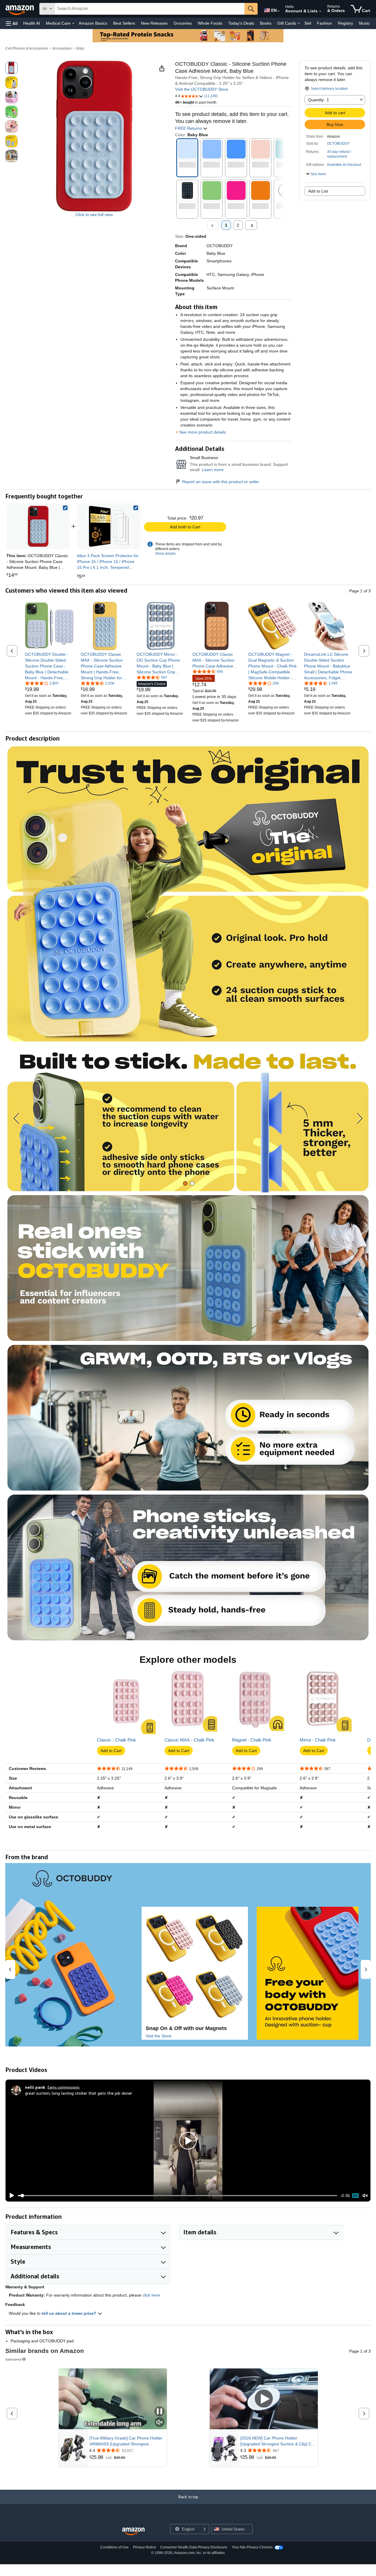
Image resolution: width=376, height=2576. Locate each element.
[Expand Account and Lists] (320, 11)
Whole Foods (210, 23)
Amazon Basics (93, 23)
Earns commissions (64, 2087)
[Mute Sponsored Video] (160, 2423)
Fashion (324, 23)
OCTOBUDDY (338, 144)
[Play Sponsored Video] (264, 2399)
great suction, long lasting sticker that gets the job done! (78, 2093)
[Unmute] (365, 2196)
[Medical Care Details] (73, 23)
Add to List (318, 191)
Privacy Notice (145, 2547)
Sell (308, 23)
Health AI (32, 23)
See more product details (203, 432)
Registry (345, 23)
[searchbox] (150, 9)
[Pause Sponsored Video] (160, 2412)
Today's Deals (241, 23)
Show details (165, 554)
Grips (80, 48)
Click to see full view (94, 215)
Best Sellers (124, 23)
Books (266, 23)
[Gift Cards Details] (299, 23)
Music (364, 23)
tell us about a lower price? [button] (70, 2313)
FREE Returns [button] (189, 128)
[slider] (178, 2196)
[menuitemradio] (355, 2196)
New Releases (154, 23)
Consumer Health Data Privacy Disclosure (194, 2547)
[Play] (10, 2196)
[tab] (185, 1183)
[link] (109, 526)
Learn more (213, 470)
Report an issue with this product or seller (221, 482)
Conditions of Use (114, 2547)
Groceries (183, 23)
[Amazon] (20, 9)
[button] (12, 23)
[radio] (11, 68)
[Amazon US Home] (133, 2532)
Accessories (62, 48)
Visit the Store (159, 2036)
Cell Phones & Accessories (27, 48)
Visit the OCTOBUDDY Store (202, 89)
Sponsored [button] (13, 2359)
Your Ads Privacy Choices (252, 2547)
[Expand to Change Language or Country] (278, 11)
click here (151, 2295)
